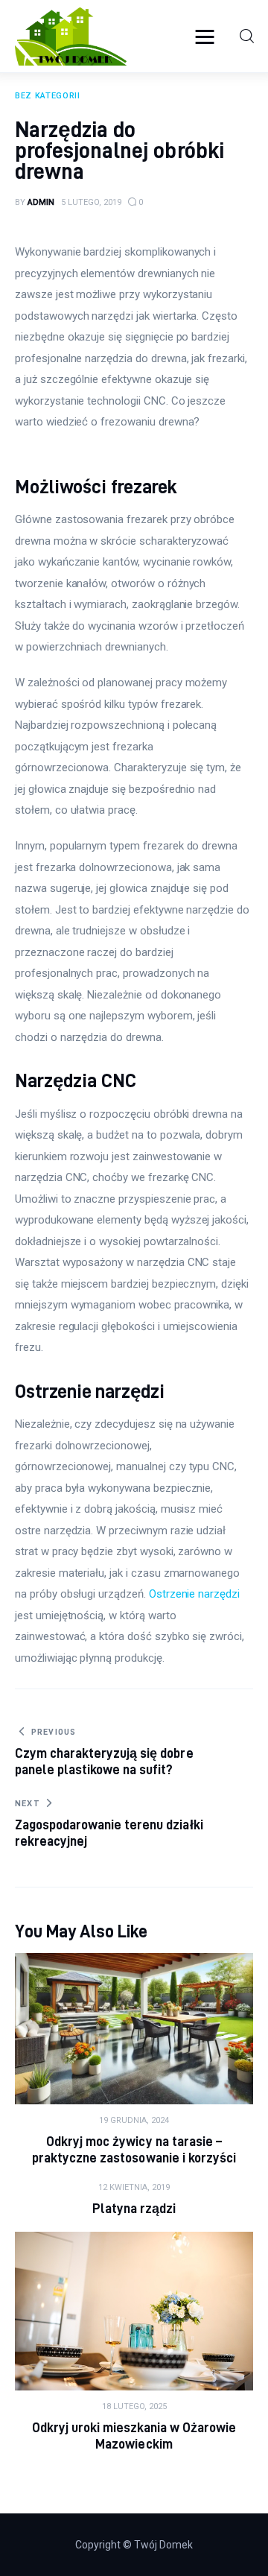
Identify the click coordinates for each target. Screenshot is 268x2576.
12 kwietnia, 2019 (134, 2187)
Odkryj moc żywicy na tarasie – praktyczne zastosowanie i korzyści (134, 2149)
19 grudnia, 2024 (134, 2120)
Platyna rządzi (134, 2208)
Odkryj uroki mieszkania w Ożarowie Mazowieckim (134, 2436)
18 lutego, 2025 (134, 2406)
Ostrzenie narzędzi (194, 1594)
